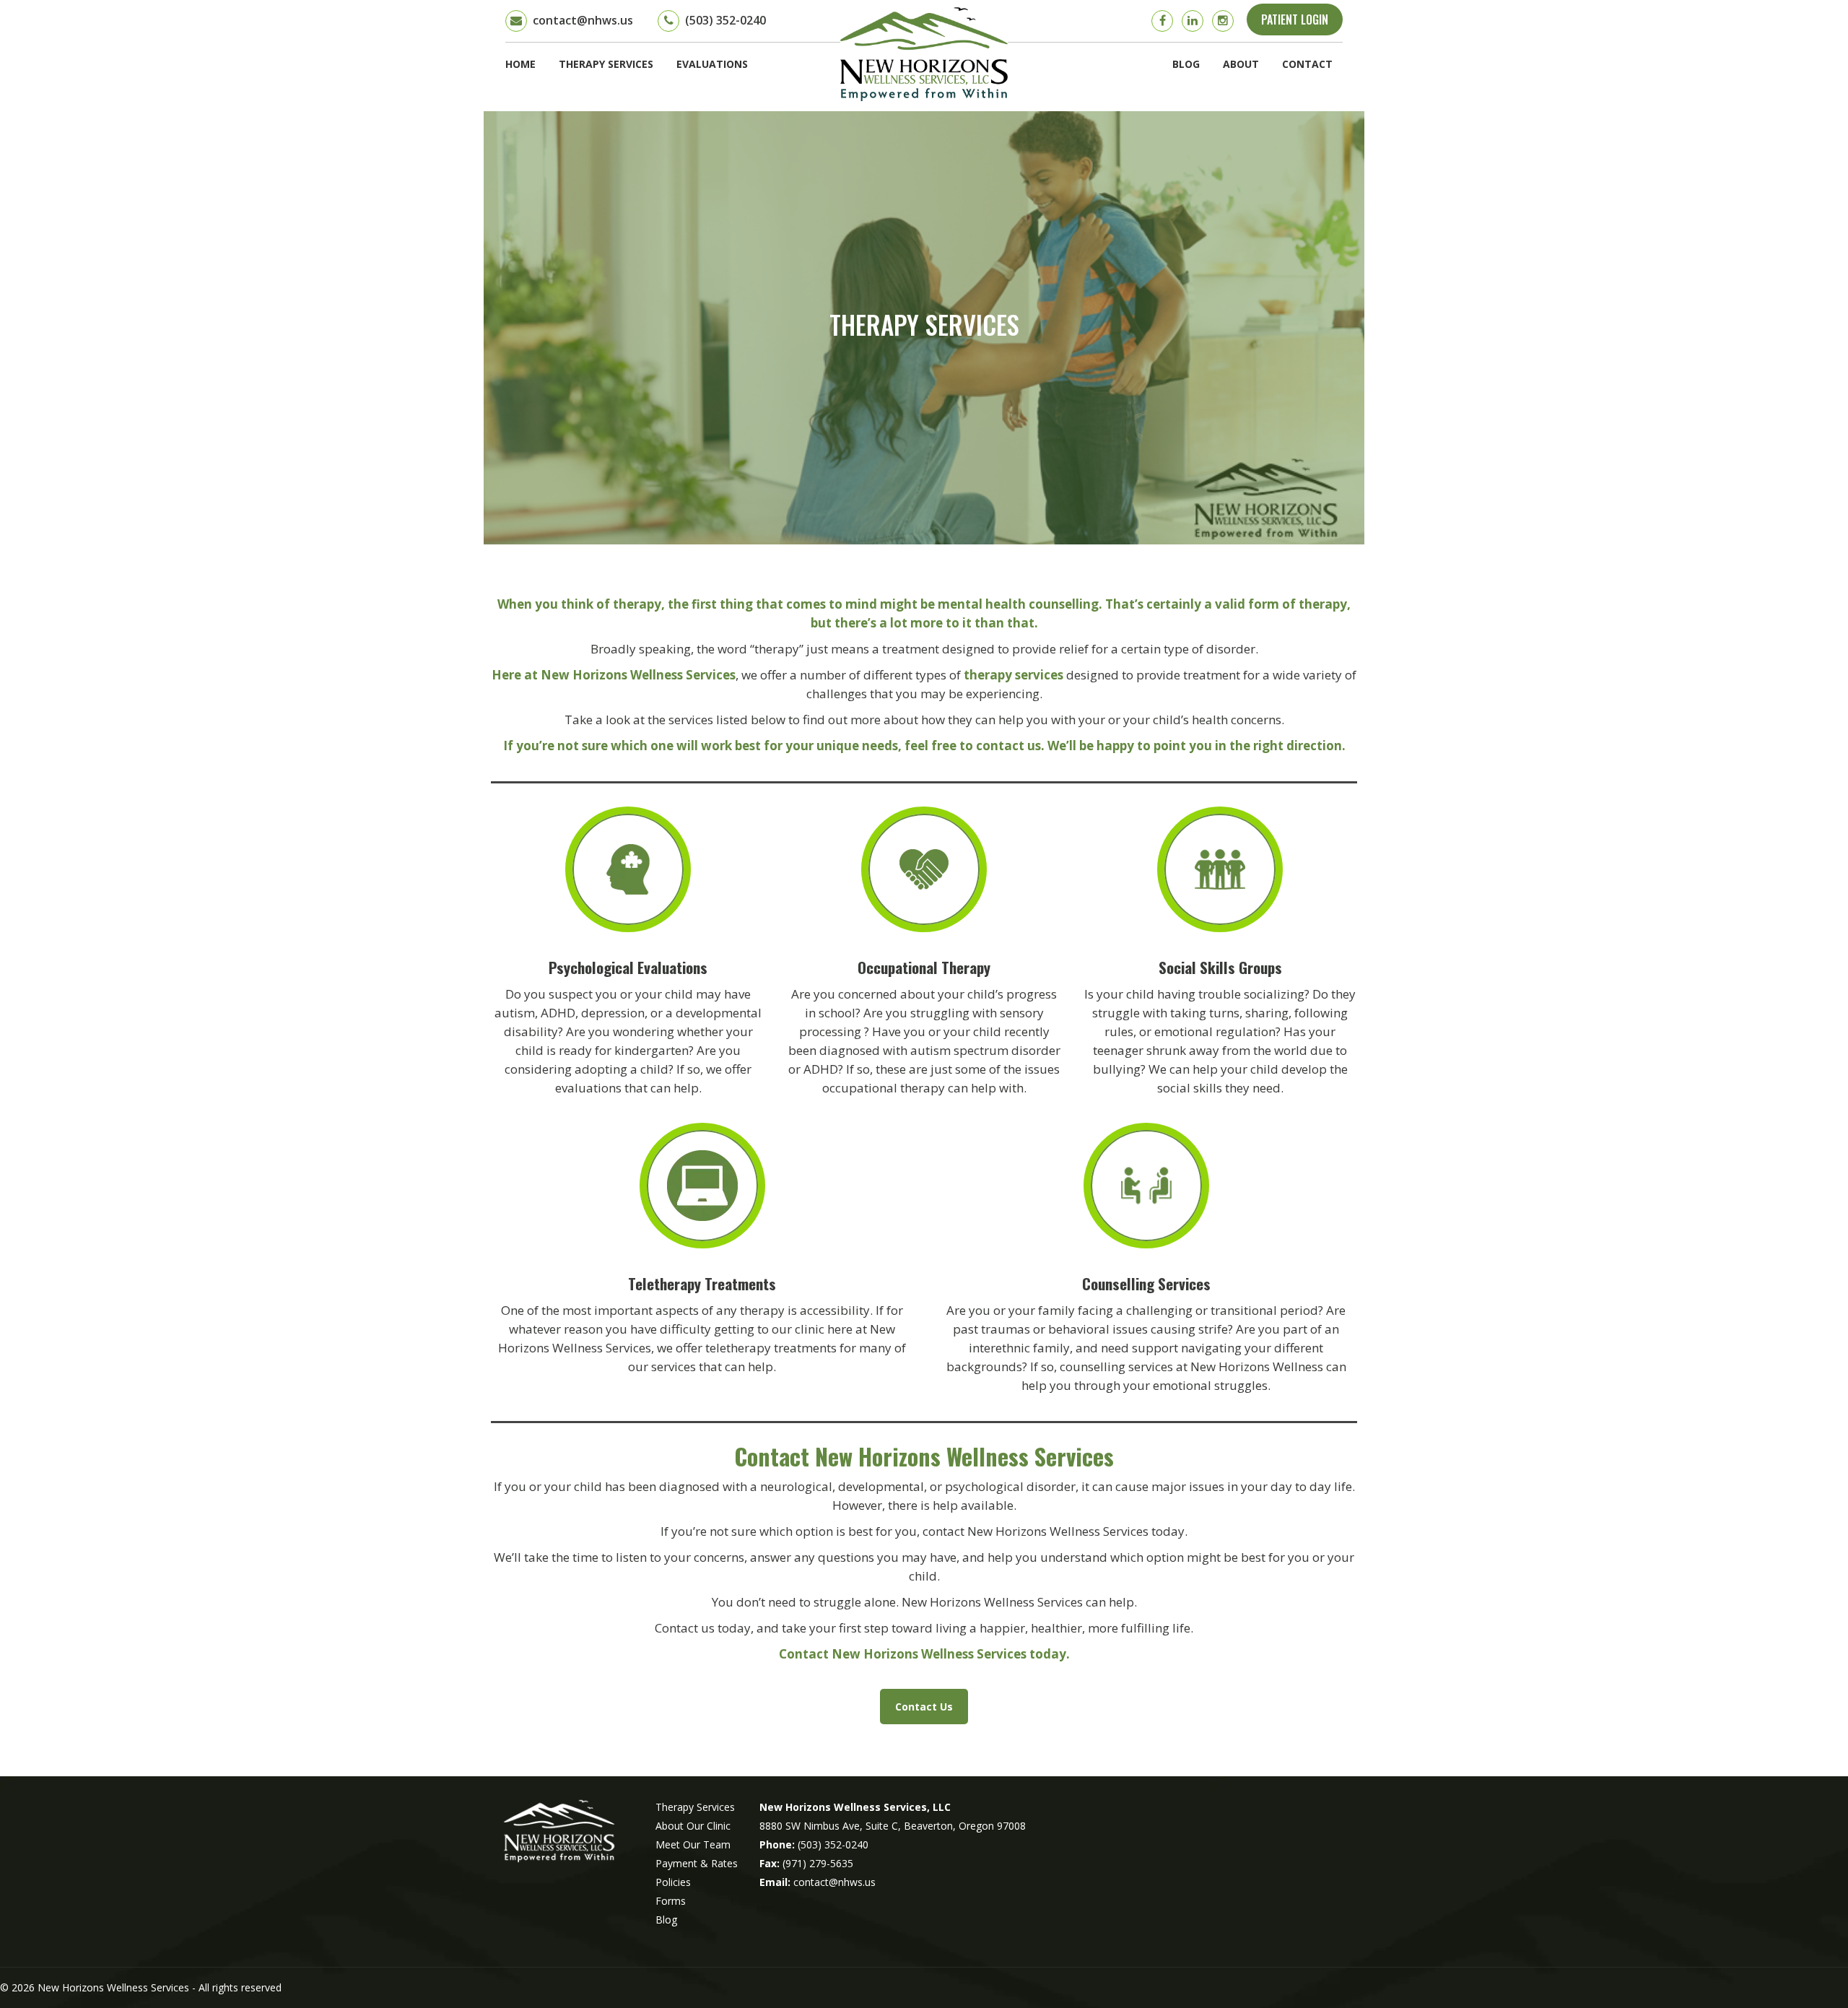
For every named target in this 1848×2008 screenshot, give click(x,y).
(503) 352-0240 (833, 1844)
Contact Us (924, 1707)
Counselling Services (1146, 1283)
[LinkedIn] (1193, 21)
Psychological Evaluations (628, 967)
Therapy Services (606, 64)
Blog (1186, 64)
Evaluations (712, 64)
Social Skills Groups (1220, 967)
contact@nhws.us (834, 1882)
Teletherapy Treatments (702, 1283)
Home (520, 64)
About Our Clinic (693, 1826)
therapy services (1014, 675)
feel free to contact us (973, 746)
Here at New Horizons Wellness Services (614, 675)
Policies (673, 1882)
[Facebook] (1162, 21)
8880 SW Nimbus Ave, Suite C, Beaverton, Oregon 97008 (893, 1826)
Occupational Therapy (924, 967)
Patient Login (1295, 19)
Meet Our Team (693, 1844)
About (1241, 64)
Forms (671, 1901)
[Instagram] (1223, 21)
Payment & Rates (697, 1863)
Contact (1307, 64)
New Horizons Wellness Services (115, 1987)
